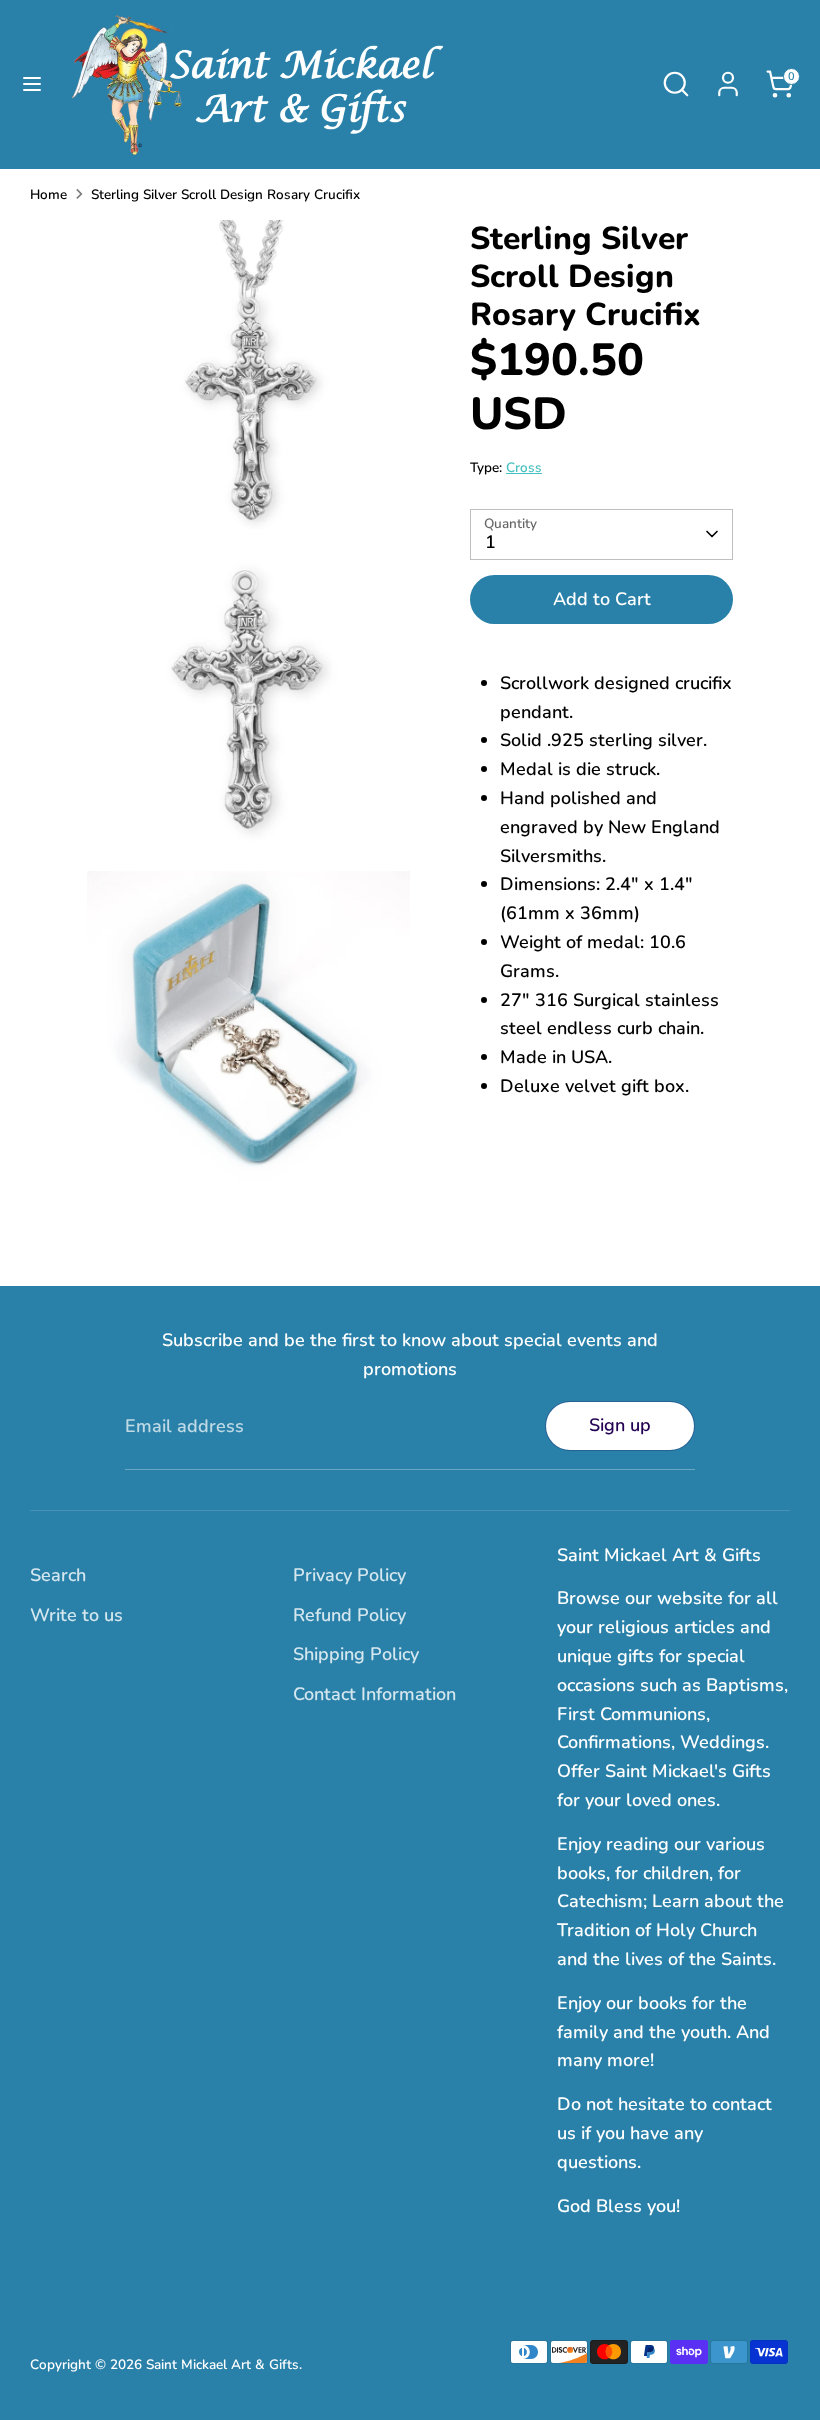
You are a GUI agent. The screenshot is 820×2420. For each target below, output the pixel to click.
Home (48, 194)
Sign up (620, 1425)
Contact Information (374, 1694)
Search (58, 1575)
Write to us (76, 1615)
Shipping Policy (356, 1654)
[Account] (728, 78)
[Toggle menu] (32, 84)
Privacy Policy (349, 1575)
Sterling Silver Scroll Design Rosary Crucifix (225, 194)
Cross (524, 467)
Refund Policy (349, 1615)
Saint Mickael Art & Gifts (222, 2364)
